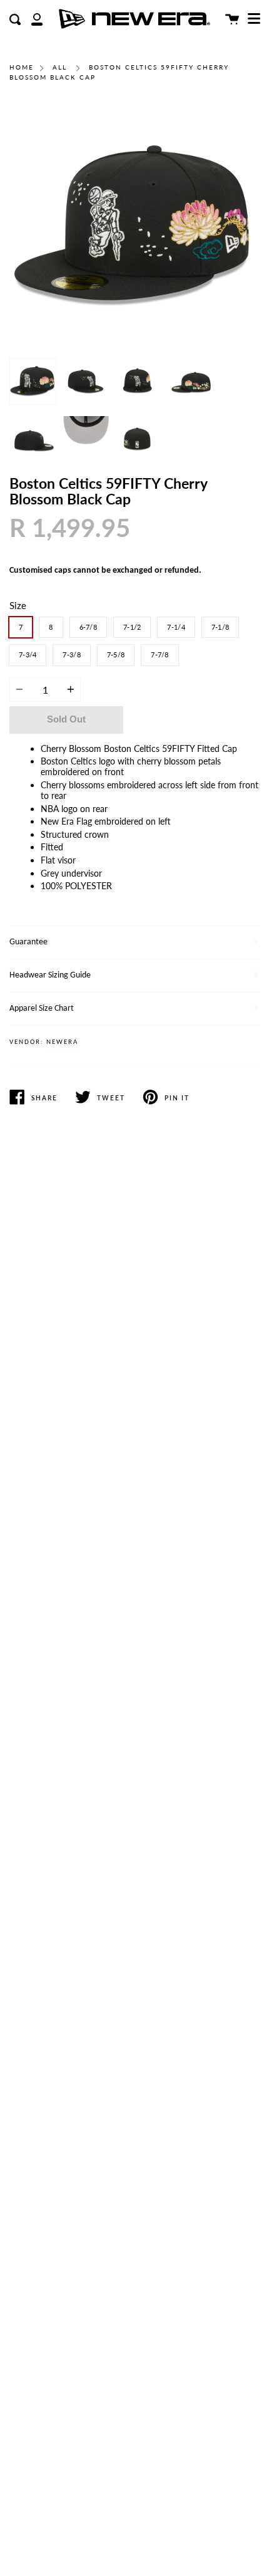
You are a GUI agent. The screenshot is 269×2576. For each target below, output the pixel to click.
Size (18, 605)
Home (22, 67)
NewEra (62, 1042)
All (60, 67)
